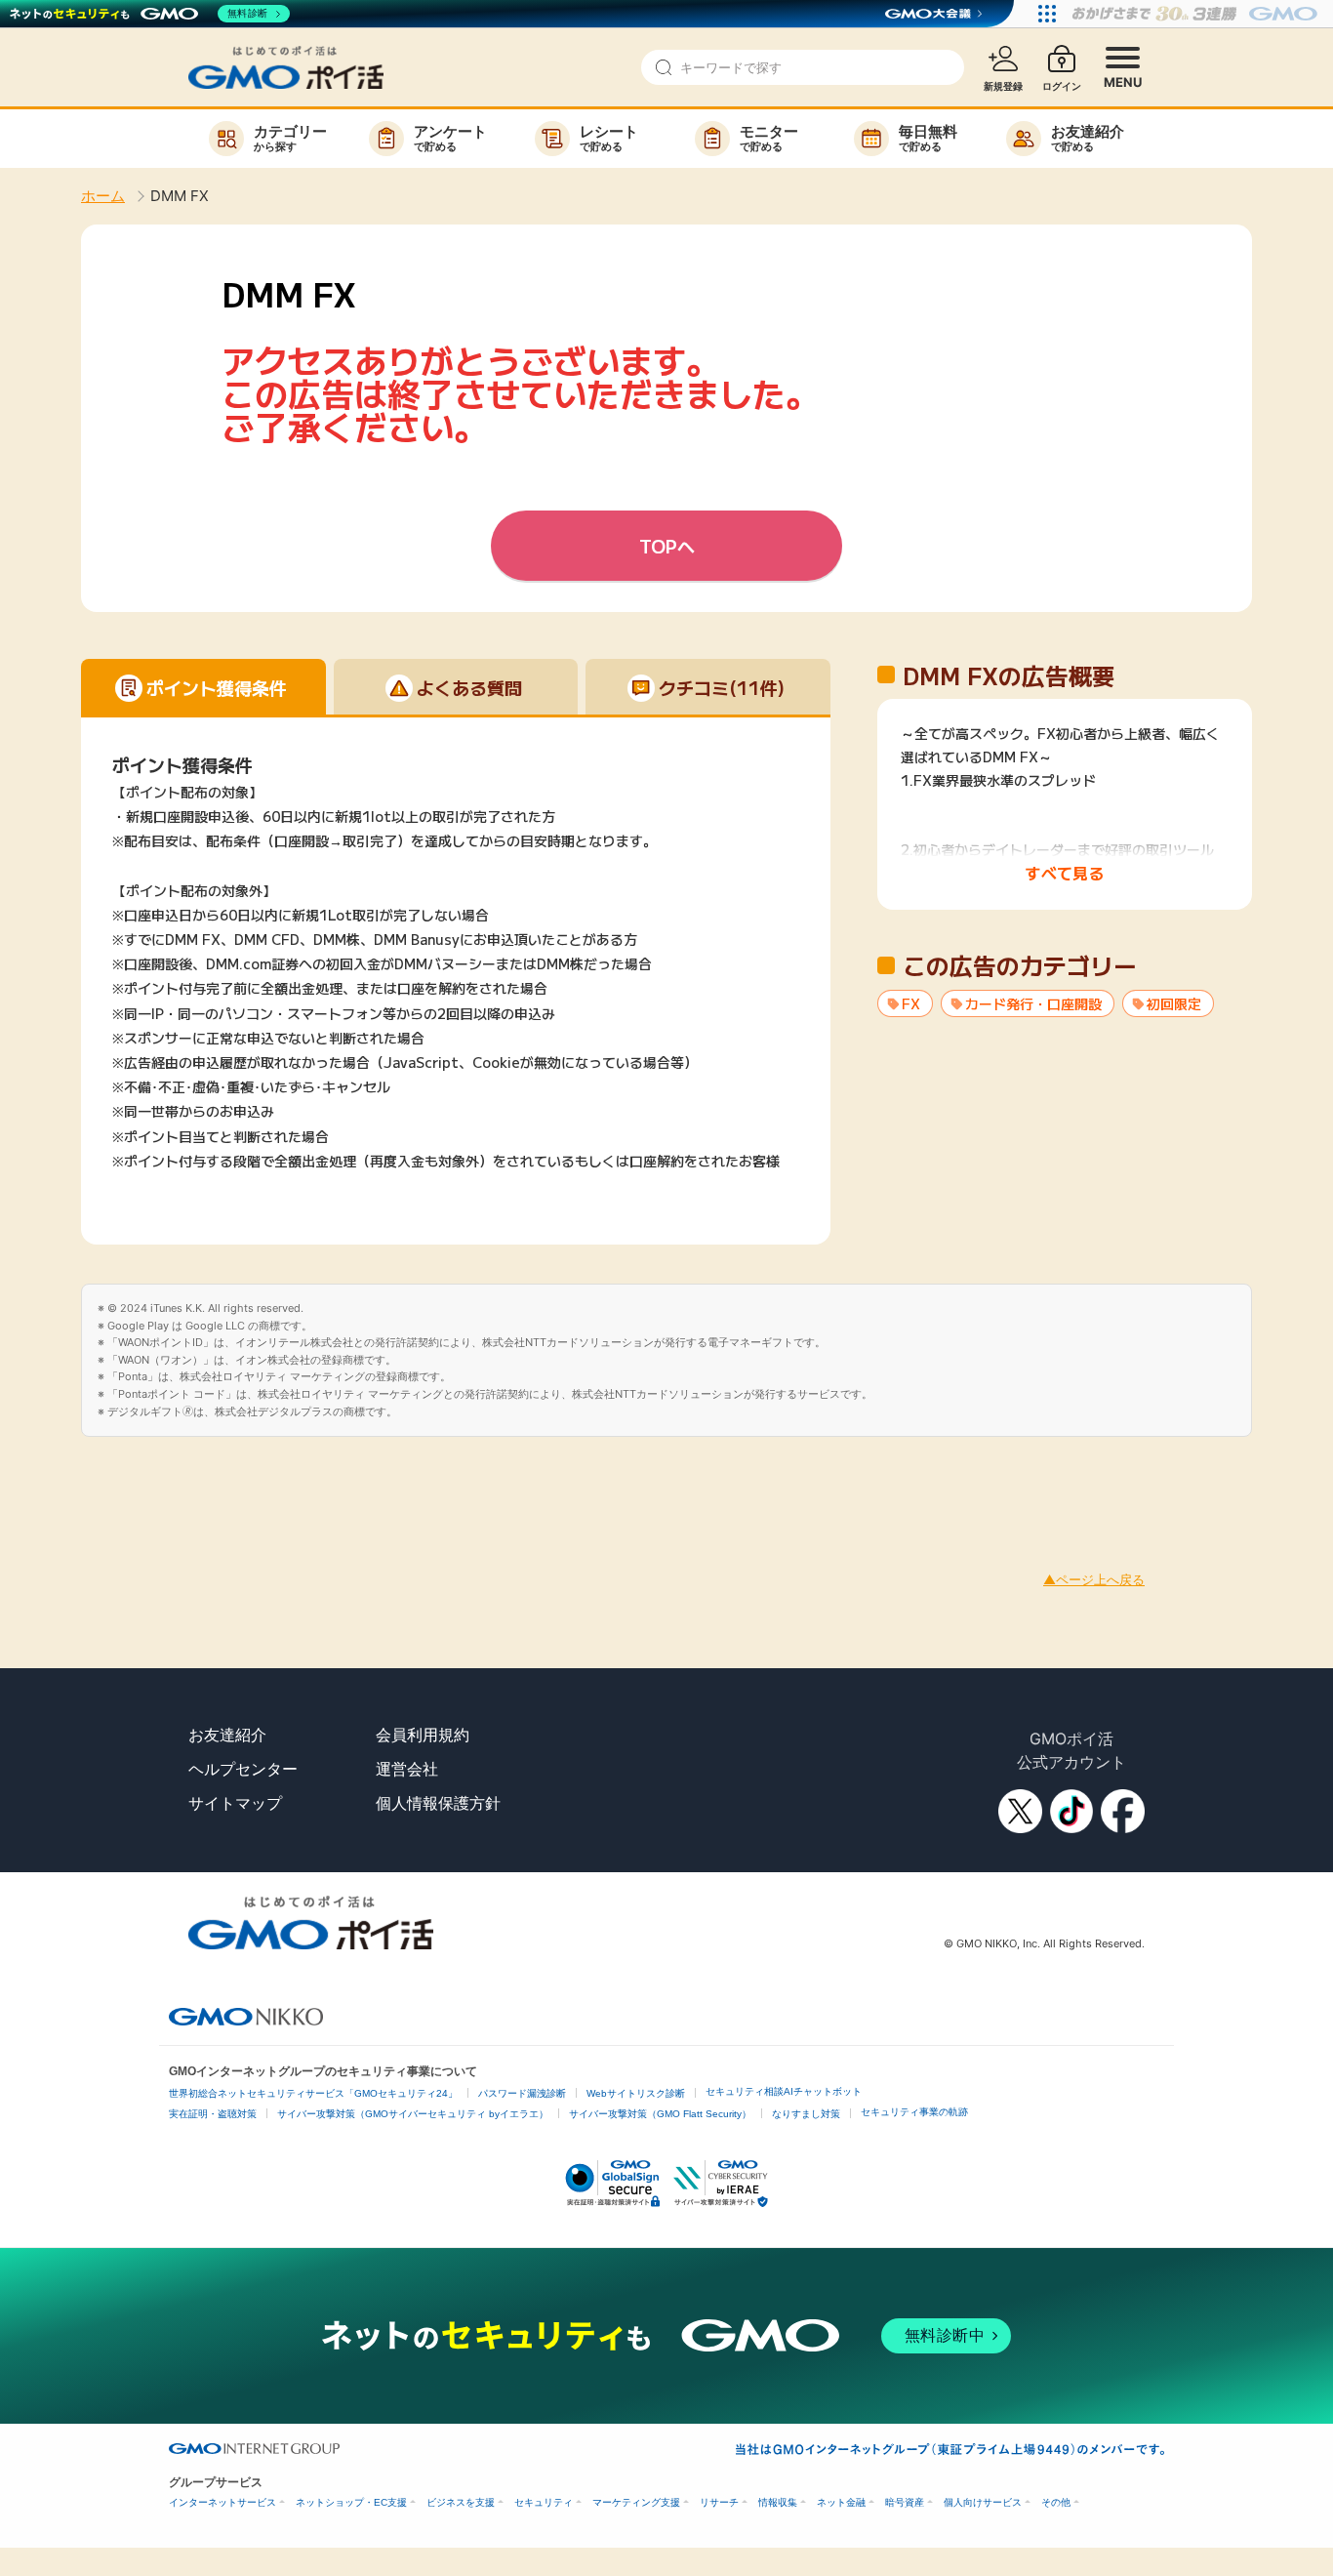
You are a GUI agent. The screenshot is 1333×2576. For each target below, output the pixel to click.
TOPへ (667, 546)
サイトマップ (235, 1803)
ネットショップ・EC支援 (351, 2502)
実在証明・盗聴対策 (213, 2114)
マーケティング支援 (636, 2502)
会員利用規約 (423, 1735)
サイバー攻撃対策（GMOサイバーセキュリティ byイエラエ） (413, 2114)
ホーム (103, 196)
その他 (1056, 2502)
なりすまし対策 (806, 2114)
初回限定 (1174, 1003)
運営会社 (407, 1769)
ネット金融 (841, 2502)
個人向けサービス (983, 2502)
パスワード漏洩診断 (522, 2093)
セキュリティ (544, 2502)
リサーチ (719, 2502)
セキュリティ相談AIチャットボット (784, 2091)
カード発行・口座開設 (1033, 1003)
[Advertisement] (355, 1481)
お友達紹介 (227, 1735)
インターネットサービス (222, 2502)
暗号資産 (905, 2502)
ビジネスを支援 (461, 2502)
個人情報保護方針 (438, 1803)
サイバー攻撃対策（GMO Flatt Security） (660, 2114)
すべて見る (1065, 873)
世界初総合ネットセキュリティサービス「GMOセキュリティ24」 (313, 2093)
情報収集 (778, 2502)
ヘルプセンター (243, 1769)
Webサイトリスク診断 (636, 2093)
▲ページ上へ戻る (1094, 1579)
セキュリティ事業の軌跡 (914, 2112)
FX (911, 1003)
